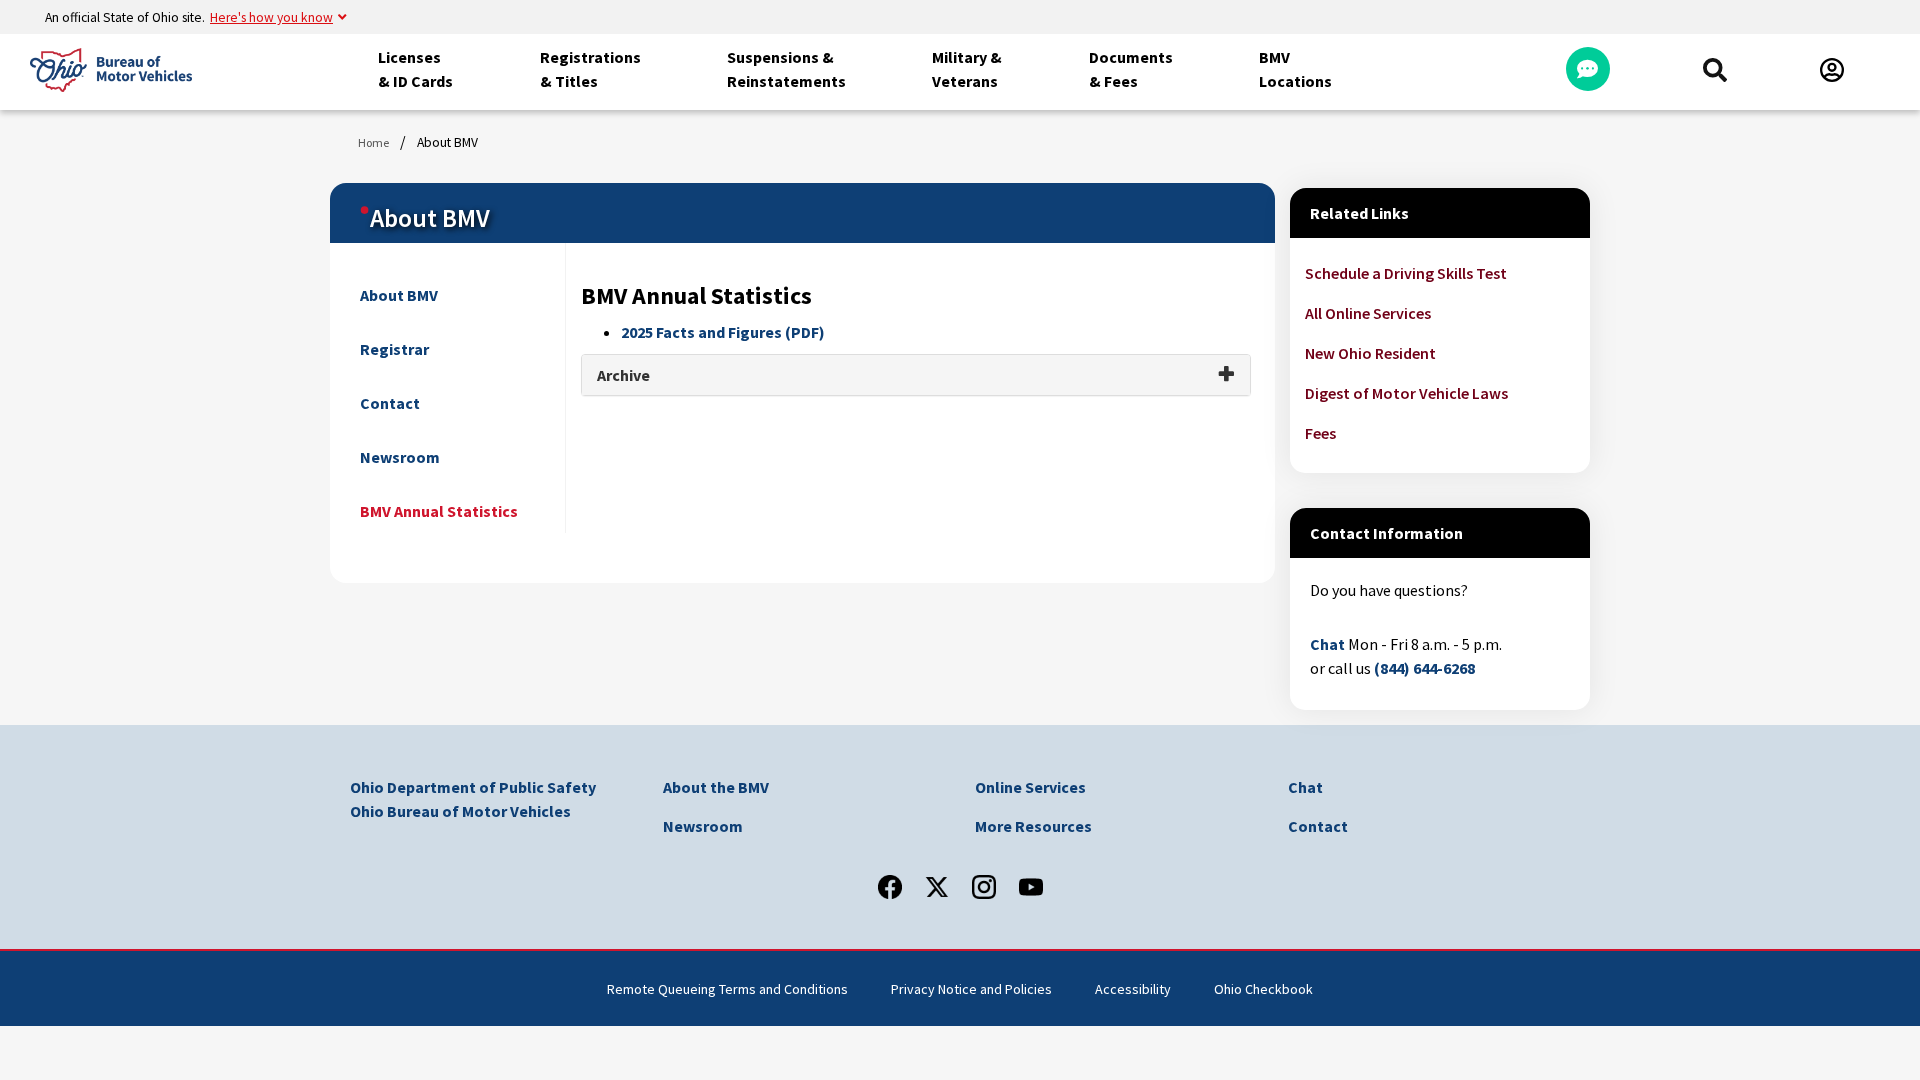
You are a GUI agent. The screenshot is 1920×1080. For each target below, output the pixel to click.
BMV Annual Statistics (439, 511)
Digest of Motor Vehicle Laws (1406, 393)
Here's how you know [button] (271, 17)
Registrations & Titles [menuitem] (590, 69)
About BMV (399, 295)
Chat (1327, 644)
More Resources (1033, 826)
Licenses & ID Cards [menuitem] (415, 69)
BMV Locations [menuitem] (1295, 69)
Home (373, 142)
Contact (390, 403)
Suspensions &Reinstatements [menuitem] (786, 69)
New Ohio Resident (1370, 353)
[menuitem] (1715, 70)
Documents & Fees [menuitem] (1131, 69)
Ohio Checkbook (1263, 989)
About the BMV (716, 787)
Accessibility (1133, 989)
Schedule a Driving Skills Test (1406, 273)
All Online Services (1368, 313)
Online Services (1030, 787)
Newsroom (400, 457)
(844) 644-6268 (1424, 668)
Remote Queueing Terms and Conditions (727, 989)
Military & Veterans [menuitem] (967, 69)
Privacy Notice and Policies (971, 989)
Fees (1320, 433)
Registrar (394, 349)
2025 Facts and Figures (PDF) (723, 332)
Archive (623, 375)
